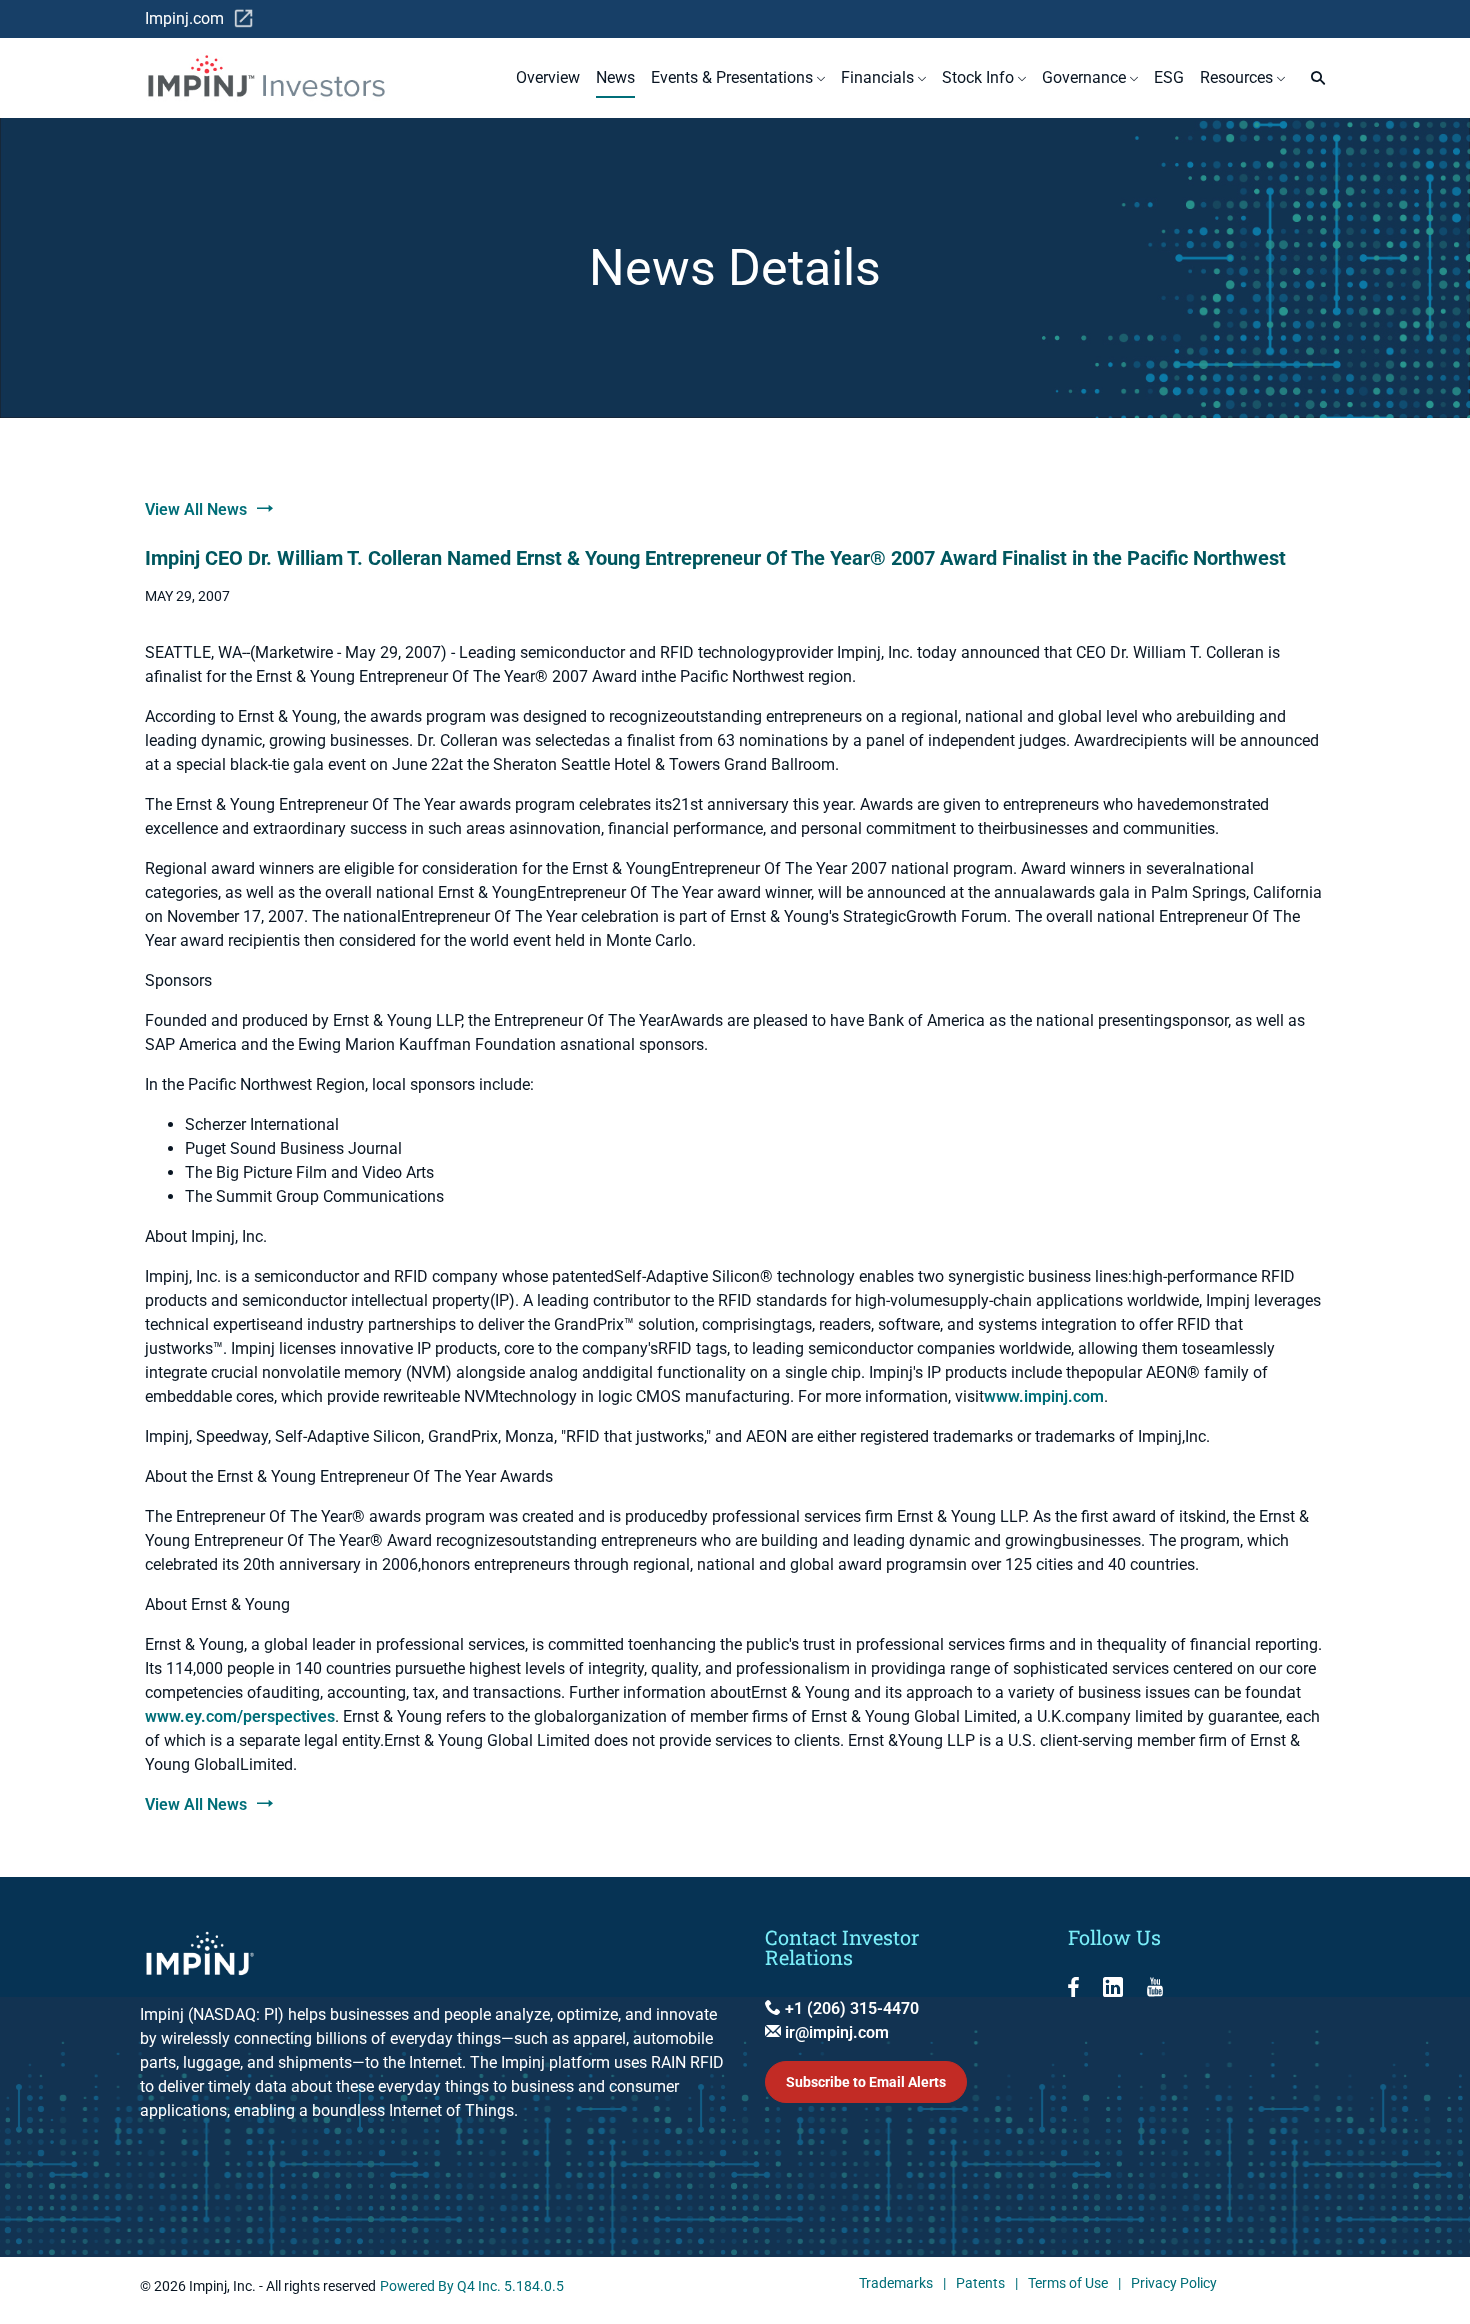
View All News (196, 509)
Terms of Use (1068, 2284)
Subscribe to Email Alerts (866, 2082)
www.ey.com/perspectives (240, 1716)
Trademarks (896, 2284)
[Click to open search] (1313, 78)
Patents (980, 2284)
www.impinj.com (1044, 1396)
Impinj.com (199, 19)
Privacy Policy (1174, 2284)
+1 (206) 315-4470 (850, 2008)
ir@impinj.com (835, 2032)
